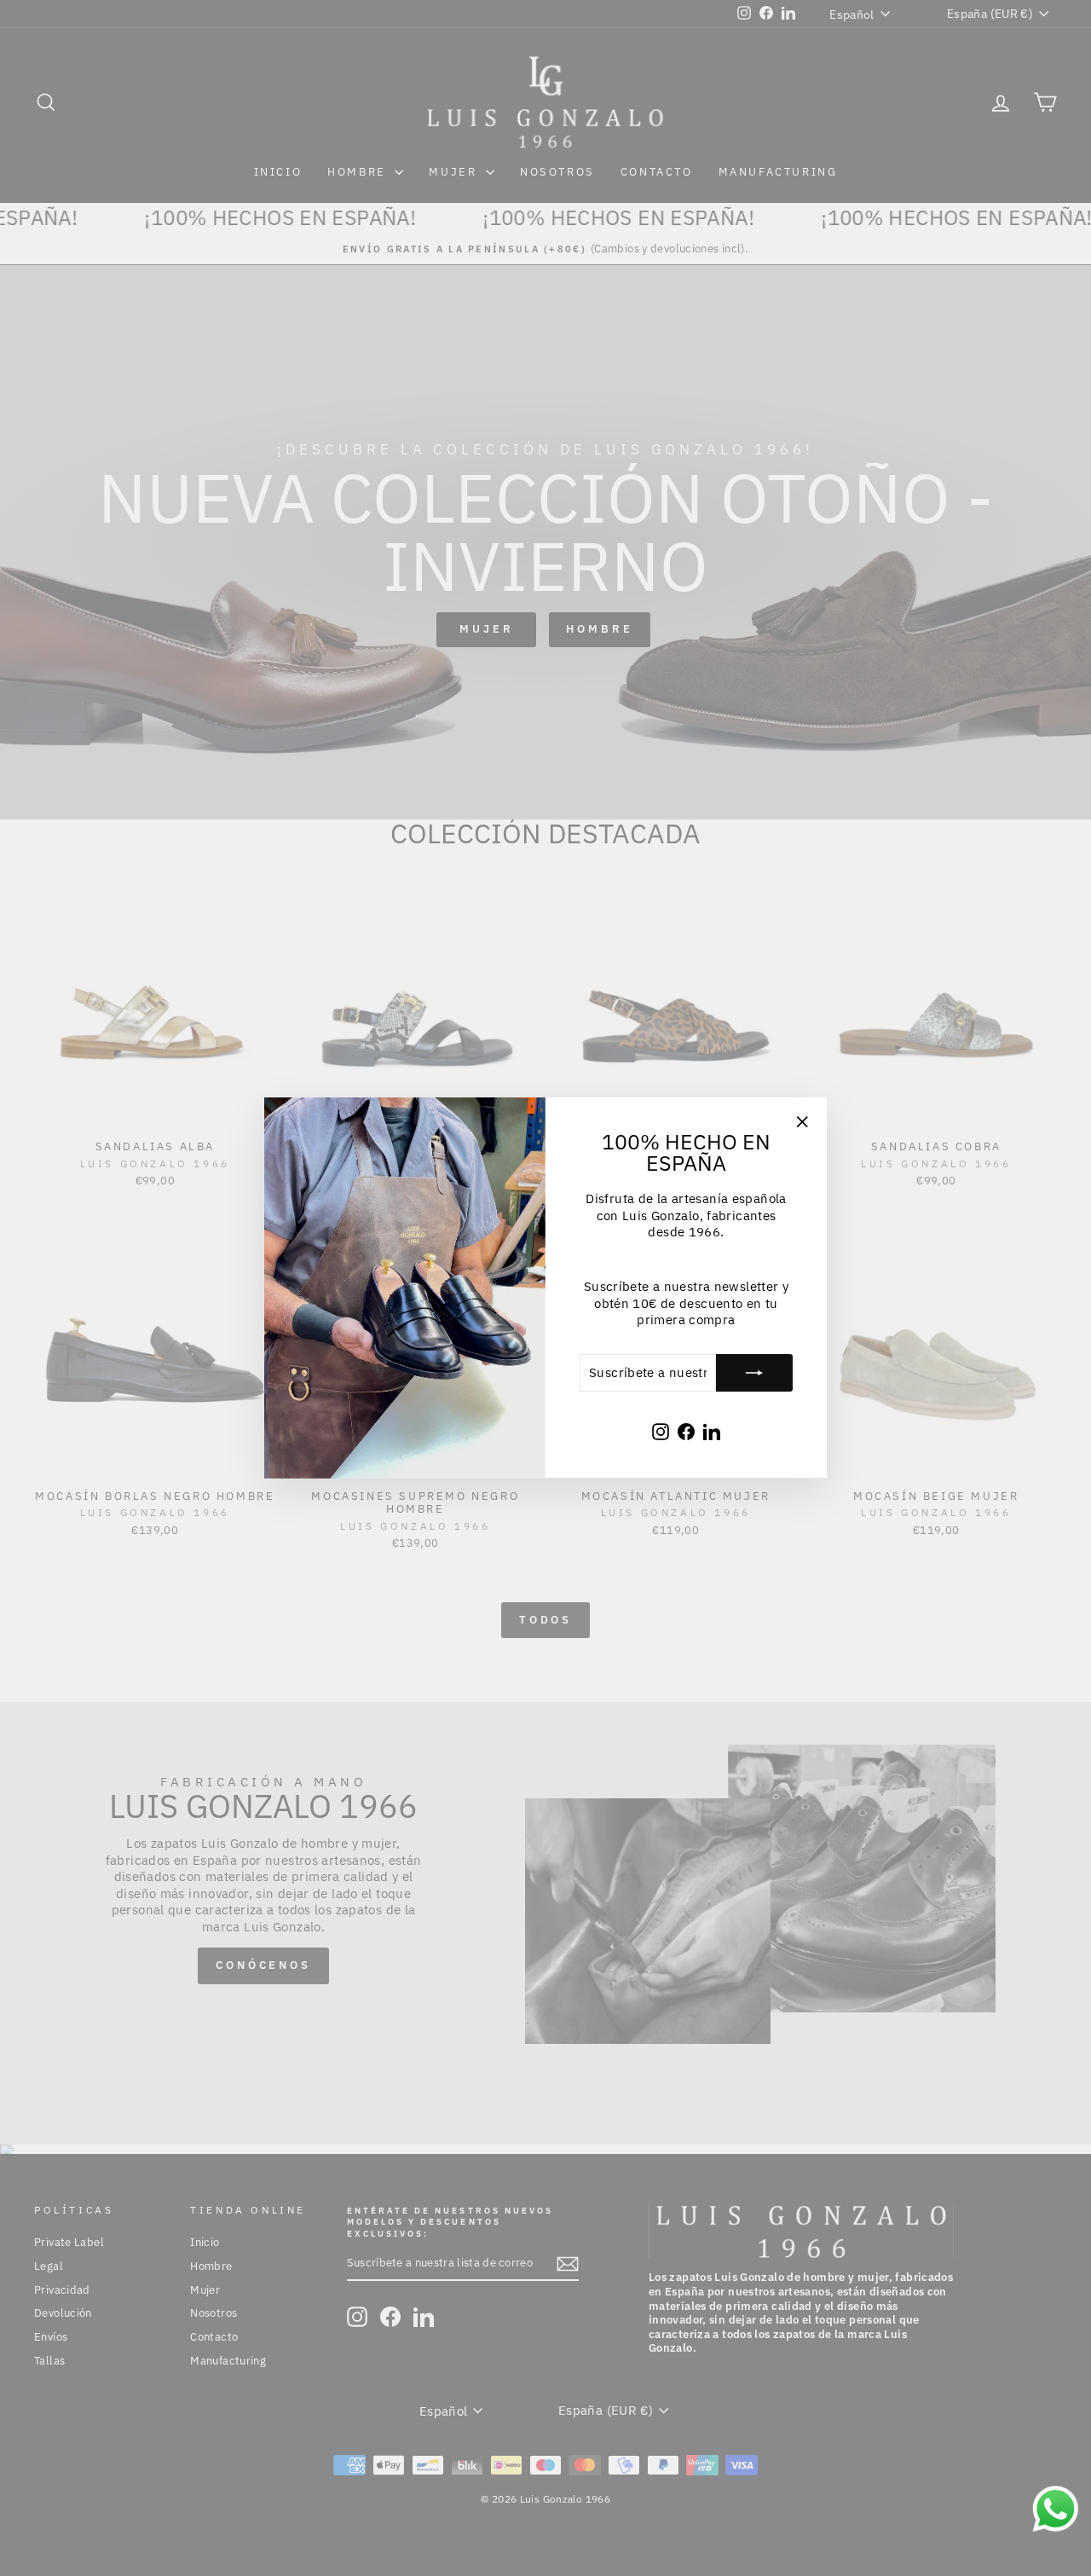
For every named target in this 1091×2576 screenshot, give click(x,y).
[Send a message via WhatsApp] (1056, 2509)
